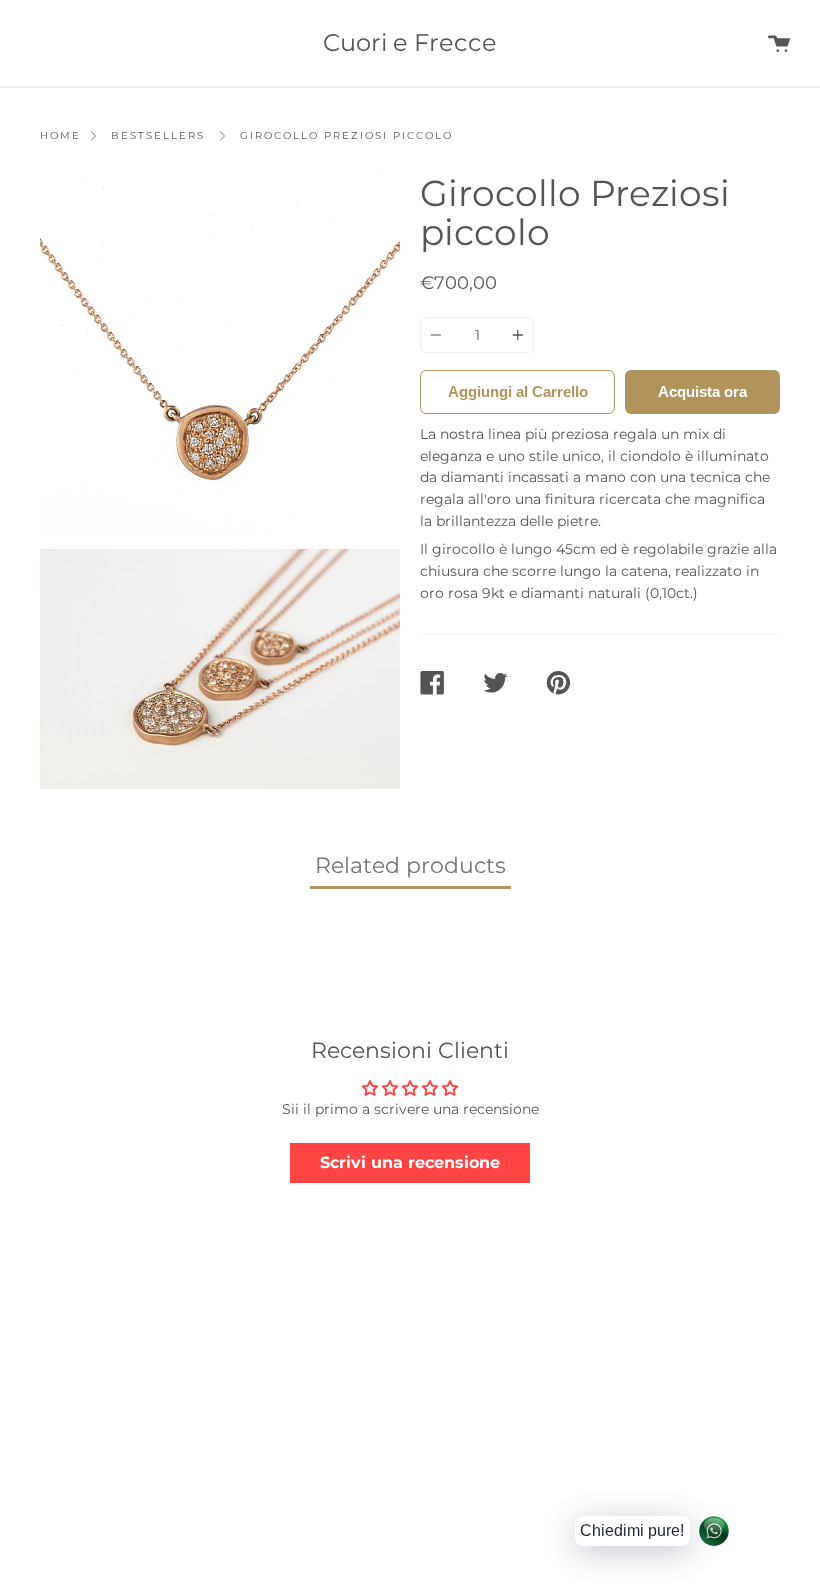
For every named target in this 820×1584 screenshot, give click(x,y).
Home (60, 135)
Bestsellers (158, 135)
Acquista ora (702, 391)
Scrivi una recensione (410, 1162)
